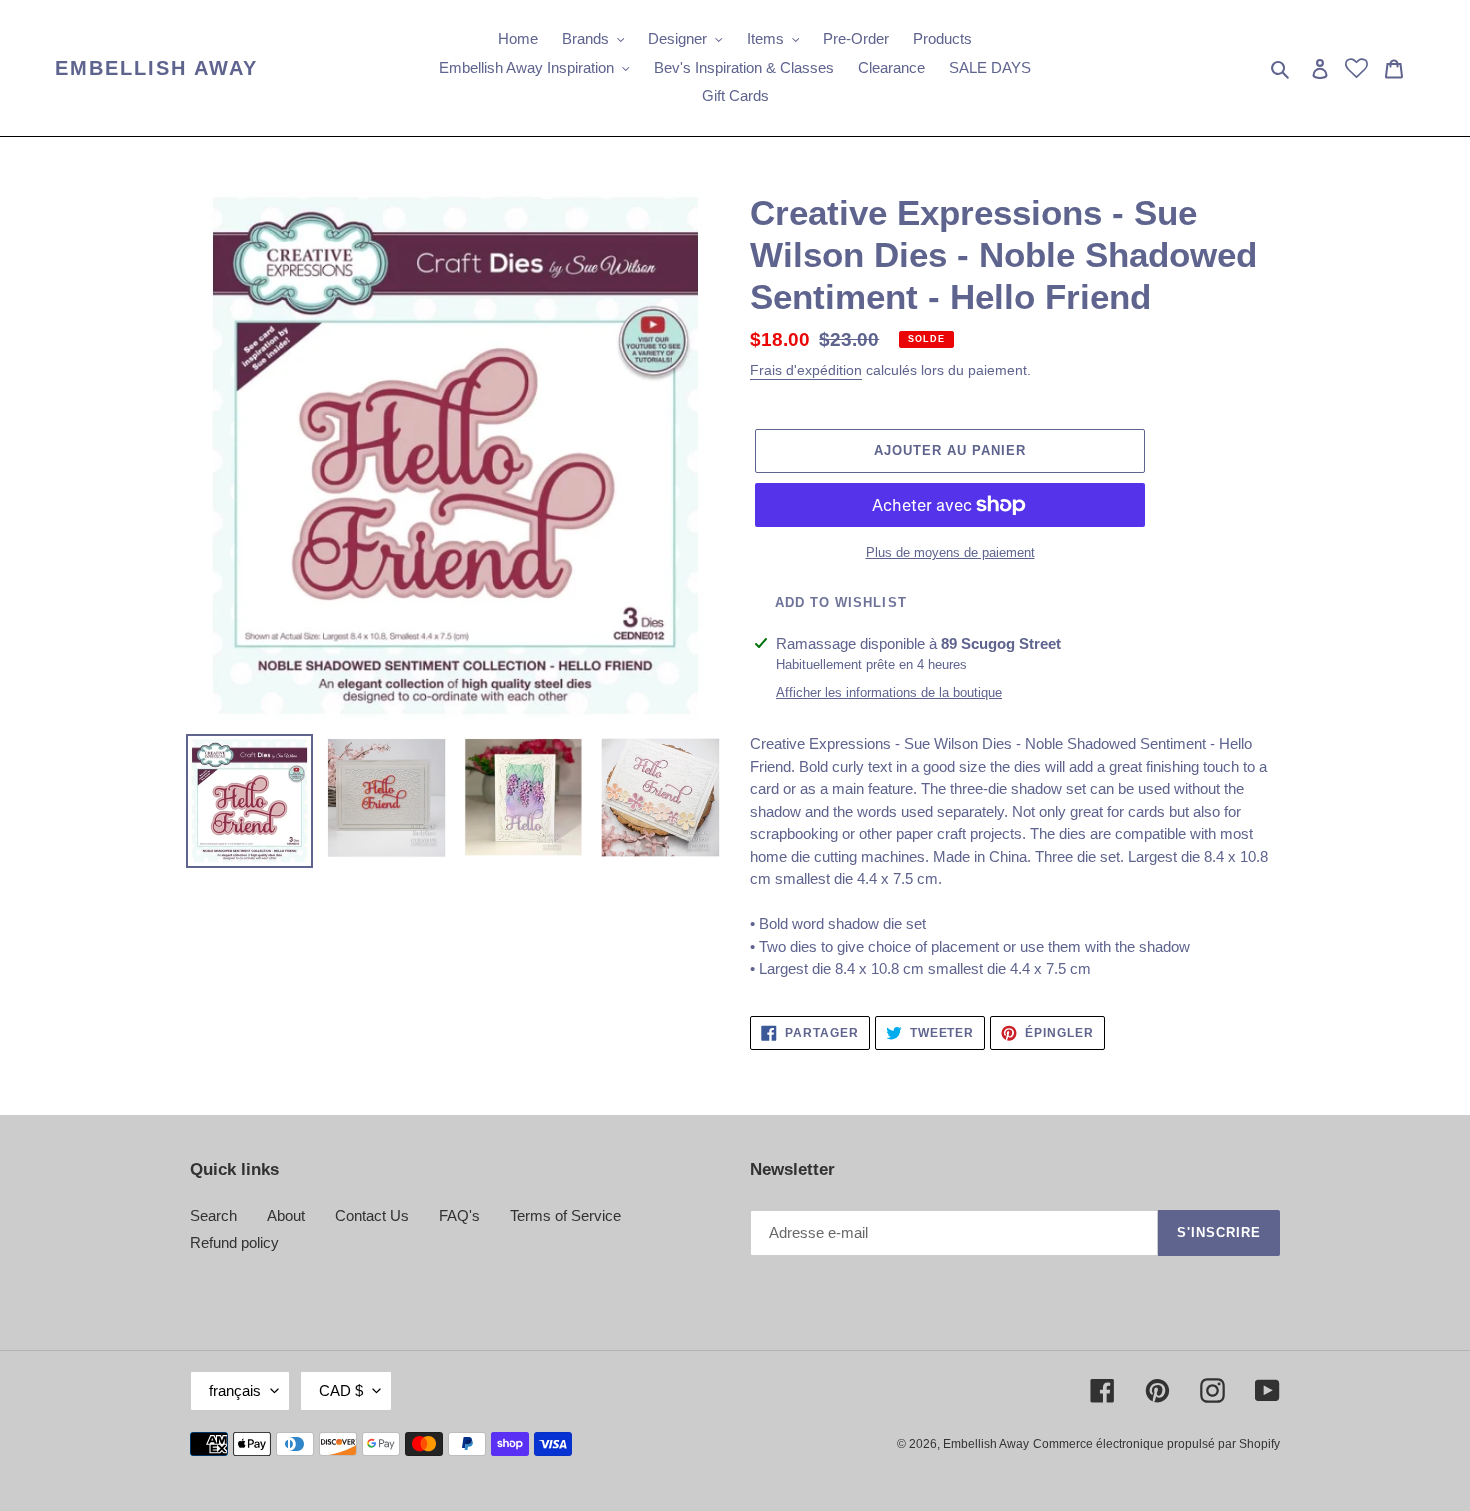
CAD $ (341, 1390)
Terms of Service (565, 1215)
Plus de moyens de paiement (950, 552)
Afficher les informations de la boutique (889, 692)
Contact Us (372, 1215)
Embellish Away (156, 68)
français (235, 1390)
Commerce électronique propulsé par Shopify (1156, 1444)
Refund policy (234, 1242)
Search (213, 1215)
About (286, 1215)
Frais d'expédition (806, 370)
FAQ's (459, 1215)
